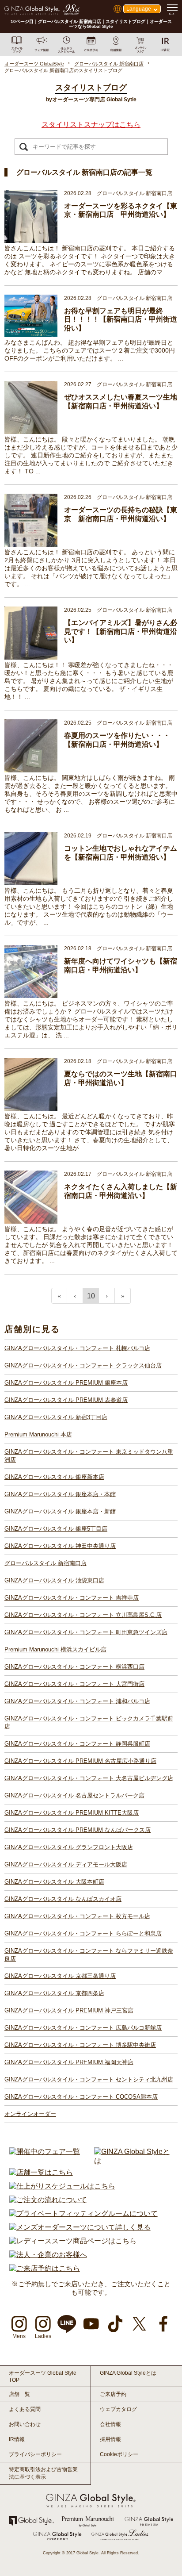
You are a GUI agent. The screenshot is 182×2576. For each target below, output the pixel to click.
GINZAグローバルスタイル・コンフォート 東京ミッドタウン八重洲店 (89, 1456)
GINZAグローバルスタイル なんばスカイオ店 (63, 1899)
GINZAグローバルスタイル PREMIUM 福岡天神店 (69, 2062)
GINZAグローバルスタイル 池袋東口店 (54, 1580)
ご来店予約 (113, 2394)
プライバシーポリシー (35, 2454)
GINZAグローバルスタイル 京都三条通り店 (60, 1976)
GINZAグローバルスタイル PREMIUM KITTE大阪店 (72, 1813)
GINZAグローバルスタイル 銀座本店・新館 (60, 1511)
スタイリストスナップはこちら (91, 125)
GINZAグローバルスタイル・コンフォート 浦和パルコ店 (77, 1701)
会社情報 (110, 2424)
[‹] (75, 1296)
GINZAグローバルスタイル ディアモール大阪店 (66, 1864)
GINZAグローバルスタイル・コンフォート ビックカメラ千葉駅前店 (89, 1722)
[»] (123, 1296)
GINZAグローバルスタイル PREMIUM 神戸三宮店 (69, 2010)
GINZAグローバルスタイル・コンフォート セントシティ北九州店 (89, 2079)
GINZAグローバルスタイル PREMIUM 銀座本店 (66, 1383)
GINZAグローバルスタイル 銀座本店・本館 (60, 1494)
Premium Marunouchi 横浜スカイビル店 (55, 1649)
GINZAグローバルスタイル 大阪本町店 (54, 1882)
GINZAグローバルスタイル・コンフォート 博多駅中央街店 (80, 2045)
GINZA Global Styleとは (128, 2373)
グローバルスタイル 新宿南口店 (45, 1563)
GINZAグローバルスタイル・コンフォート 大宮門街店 (74, 1684)
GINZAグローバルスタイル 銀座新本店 (54, 1477)
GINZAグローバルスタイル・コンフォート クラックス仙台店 (83, 1365)
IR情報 (17, 2439)
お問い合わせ (25, 2424)
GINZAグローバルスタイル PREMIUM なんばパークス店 (78, 1830)
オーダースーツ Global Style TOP (43, 2376)
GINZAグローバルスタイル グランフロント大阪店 (69, 1847)
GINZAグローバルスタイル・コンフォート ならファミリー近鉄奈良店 (89, 1955)
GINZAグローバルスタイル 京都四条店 (54, 1993)
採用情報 (110, 2439)
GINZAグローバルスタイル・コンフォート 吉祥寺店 (72, 1598)
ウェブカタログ (118, 2409)
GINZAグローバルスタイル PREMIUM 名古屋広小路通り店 (80, 1761)
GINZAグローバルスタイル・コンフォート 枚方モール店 (77, 1916)
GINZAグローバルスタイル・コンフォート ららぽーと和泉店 (83, 1933)
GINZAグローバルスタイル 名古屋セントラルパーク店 (74, 1795)
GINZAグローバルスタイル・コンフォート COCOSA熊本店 (81, 2097)
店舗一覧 (19, 2394)
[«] (59, 1296)
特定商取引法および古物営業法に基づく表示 (43, 2473)
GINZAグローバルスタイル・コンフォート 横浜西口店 (74, 1667)
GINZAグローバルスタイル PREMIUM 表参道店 (66, 1400)
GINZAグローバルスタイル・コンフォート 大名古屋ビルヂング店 (89, 1778)
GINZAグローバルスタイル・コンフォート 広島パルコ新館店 (83, 2028)
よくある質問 (25, 2409)
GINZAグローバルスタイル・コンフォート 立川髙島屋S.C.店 (83, 1615)
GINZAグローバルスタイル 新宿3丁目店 (56, 1417)
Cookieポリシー (119, 2454)
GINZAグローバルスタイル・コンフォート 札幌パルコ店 (77, 1348)
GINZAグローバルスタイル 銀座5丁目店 (56, 1529)
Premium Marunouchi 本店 (38, 1434)
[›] (107, 1296)
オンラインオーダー (30, 2114)
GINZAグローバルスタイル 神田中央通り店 (60, 1546)
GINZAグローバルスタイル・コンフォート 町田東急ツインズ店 (86, 1632)
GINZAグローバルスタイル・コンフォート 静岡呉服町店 (77, 1744)
